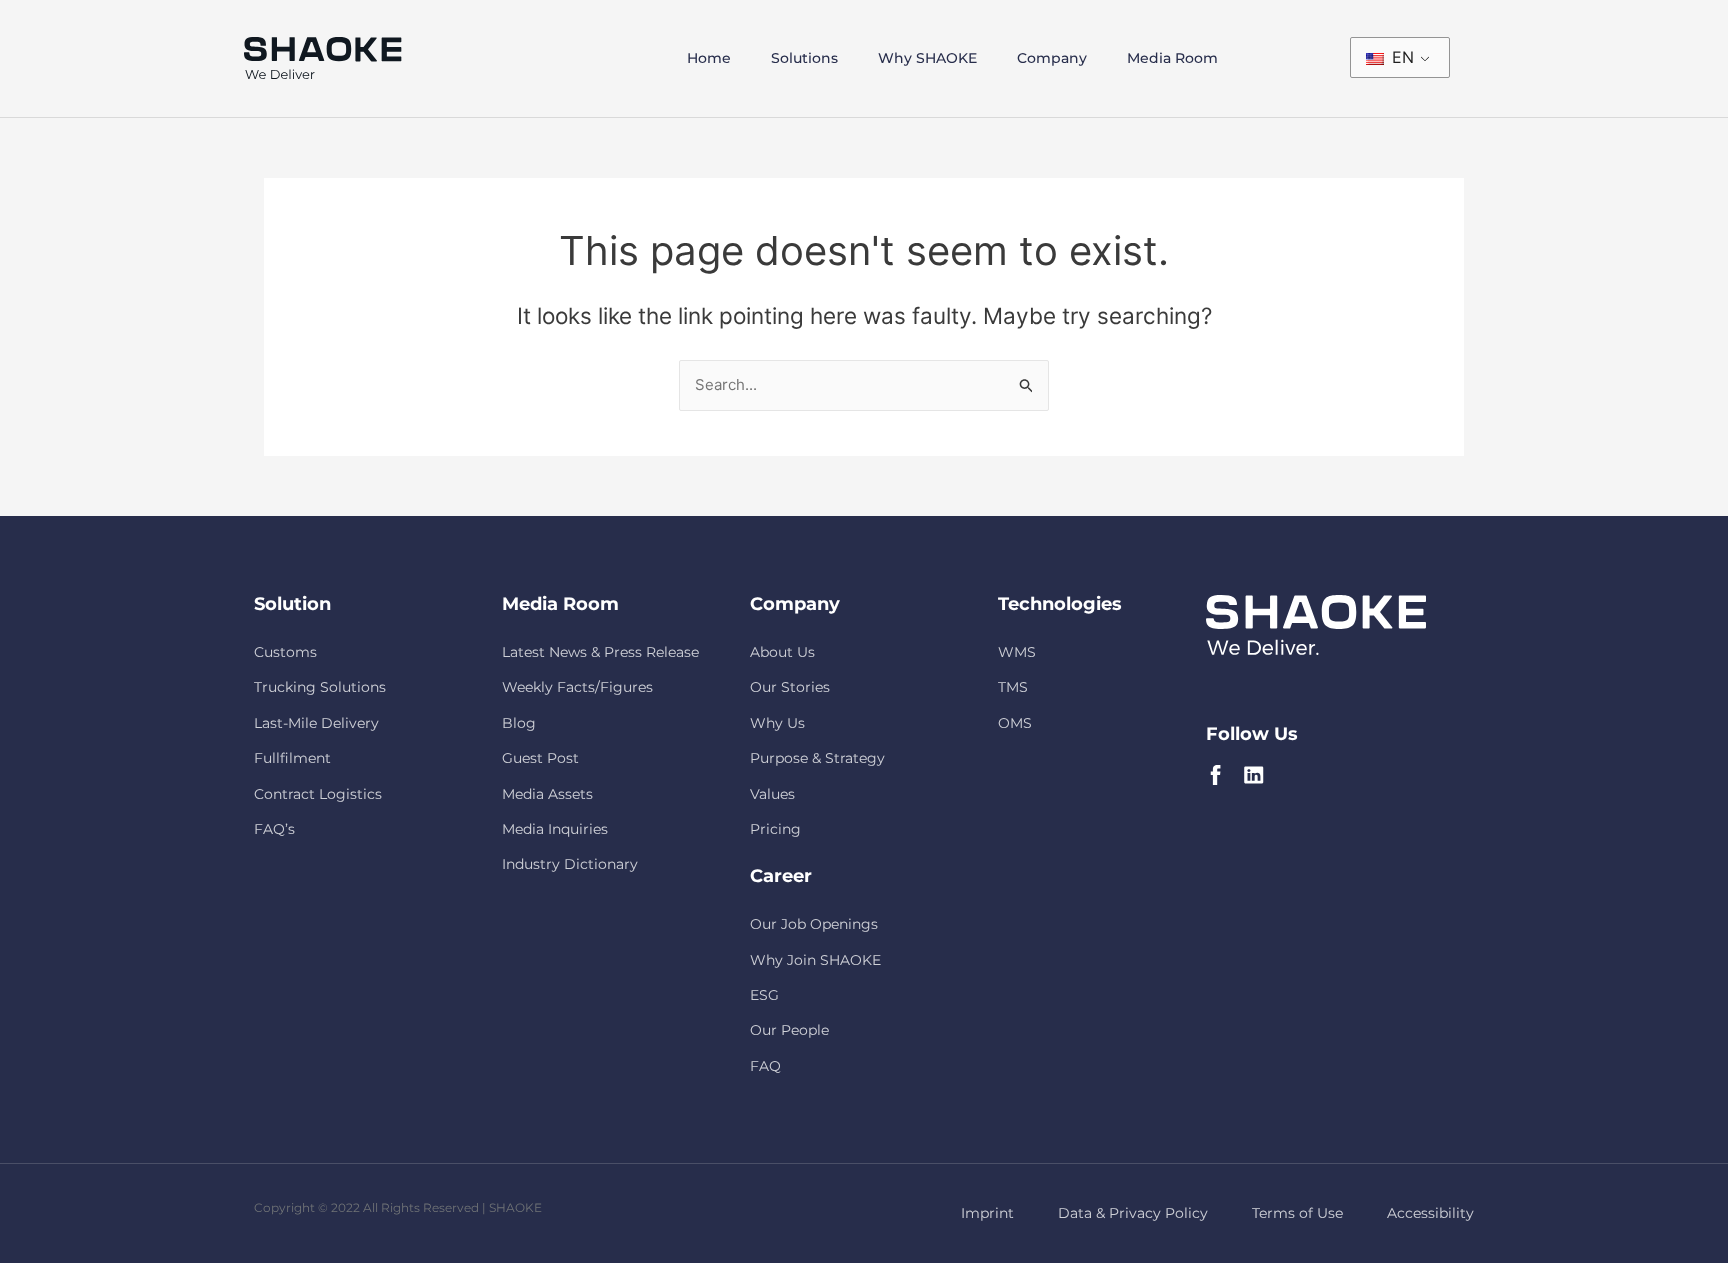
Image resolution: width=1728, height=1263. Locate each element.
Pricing (775, 829)
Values (772, 794)
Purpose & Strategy (817, 758)
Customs (285, 652)
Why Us (777, 723)
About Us (782, 652)
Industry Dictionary (570, 864)
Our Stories (790, 687)
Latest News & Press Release (600, 652)
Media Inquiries (555, 829)
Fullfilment (292, 758)
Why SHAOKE (927, 58)
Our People (789, 1030)
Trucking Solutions (320, 687)
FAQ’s (274, 829)
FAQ (765, 1066)
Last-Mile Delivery (316, 723)
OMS (1015, 723)
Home (709, 58)
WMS (1017, 652)
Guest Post (540, 758)
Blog (519, 723)
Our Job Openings (814, 924)
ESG (764, 995)
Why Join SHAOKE (815, 960)
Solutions (804, 58)
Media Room (1172, 58)
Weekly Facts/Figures (577, 687)
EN (1400, 57)
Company (1052, 58)
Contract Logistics (318, 794)
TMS (1013, 687)
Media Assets (547, 794)
